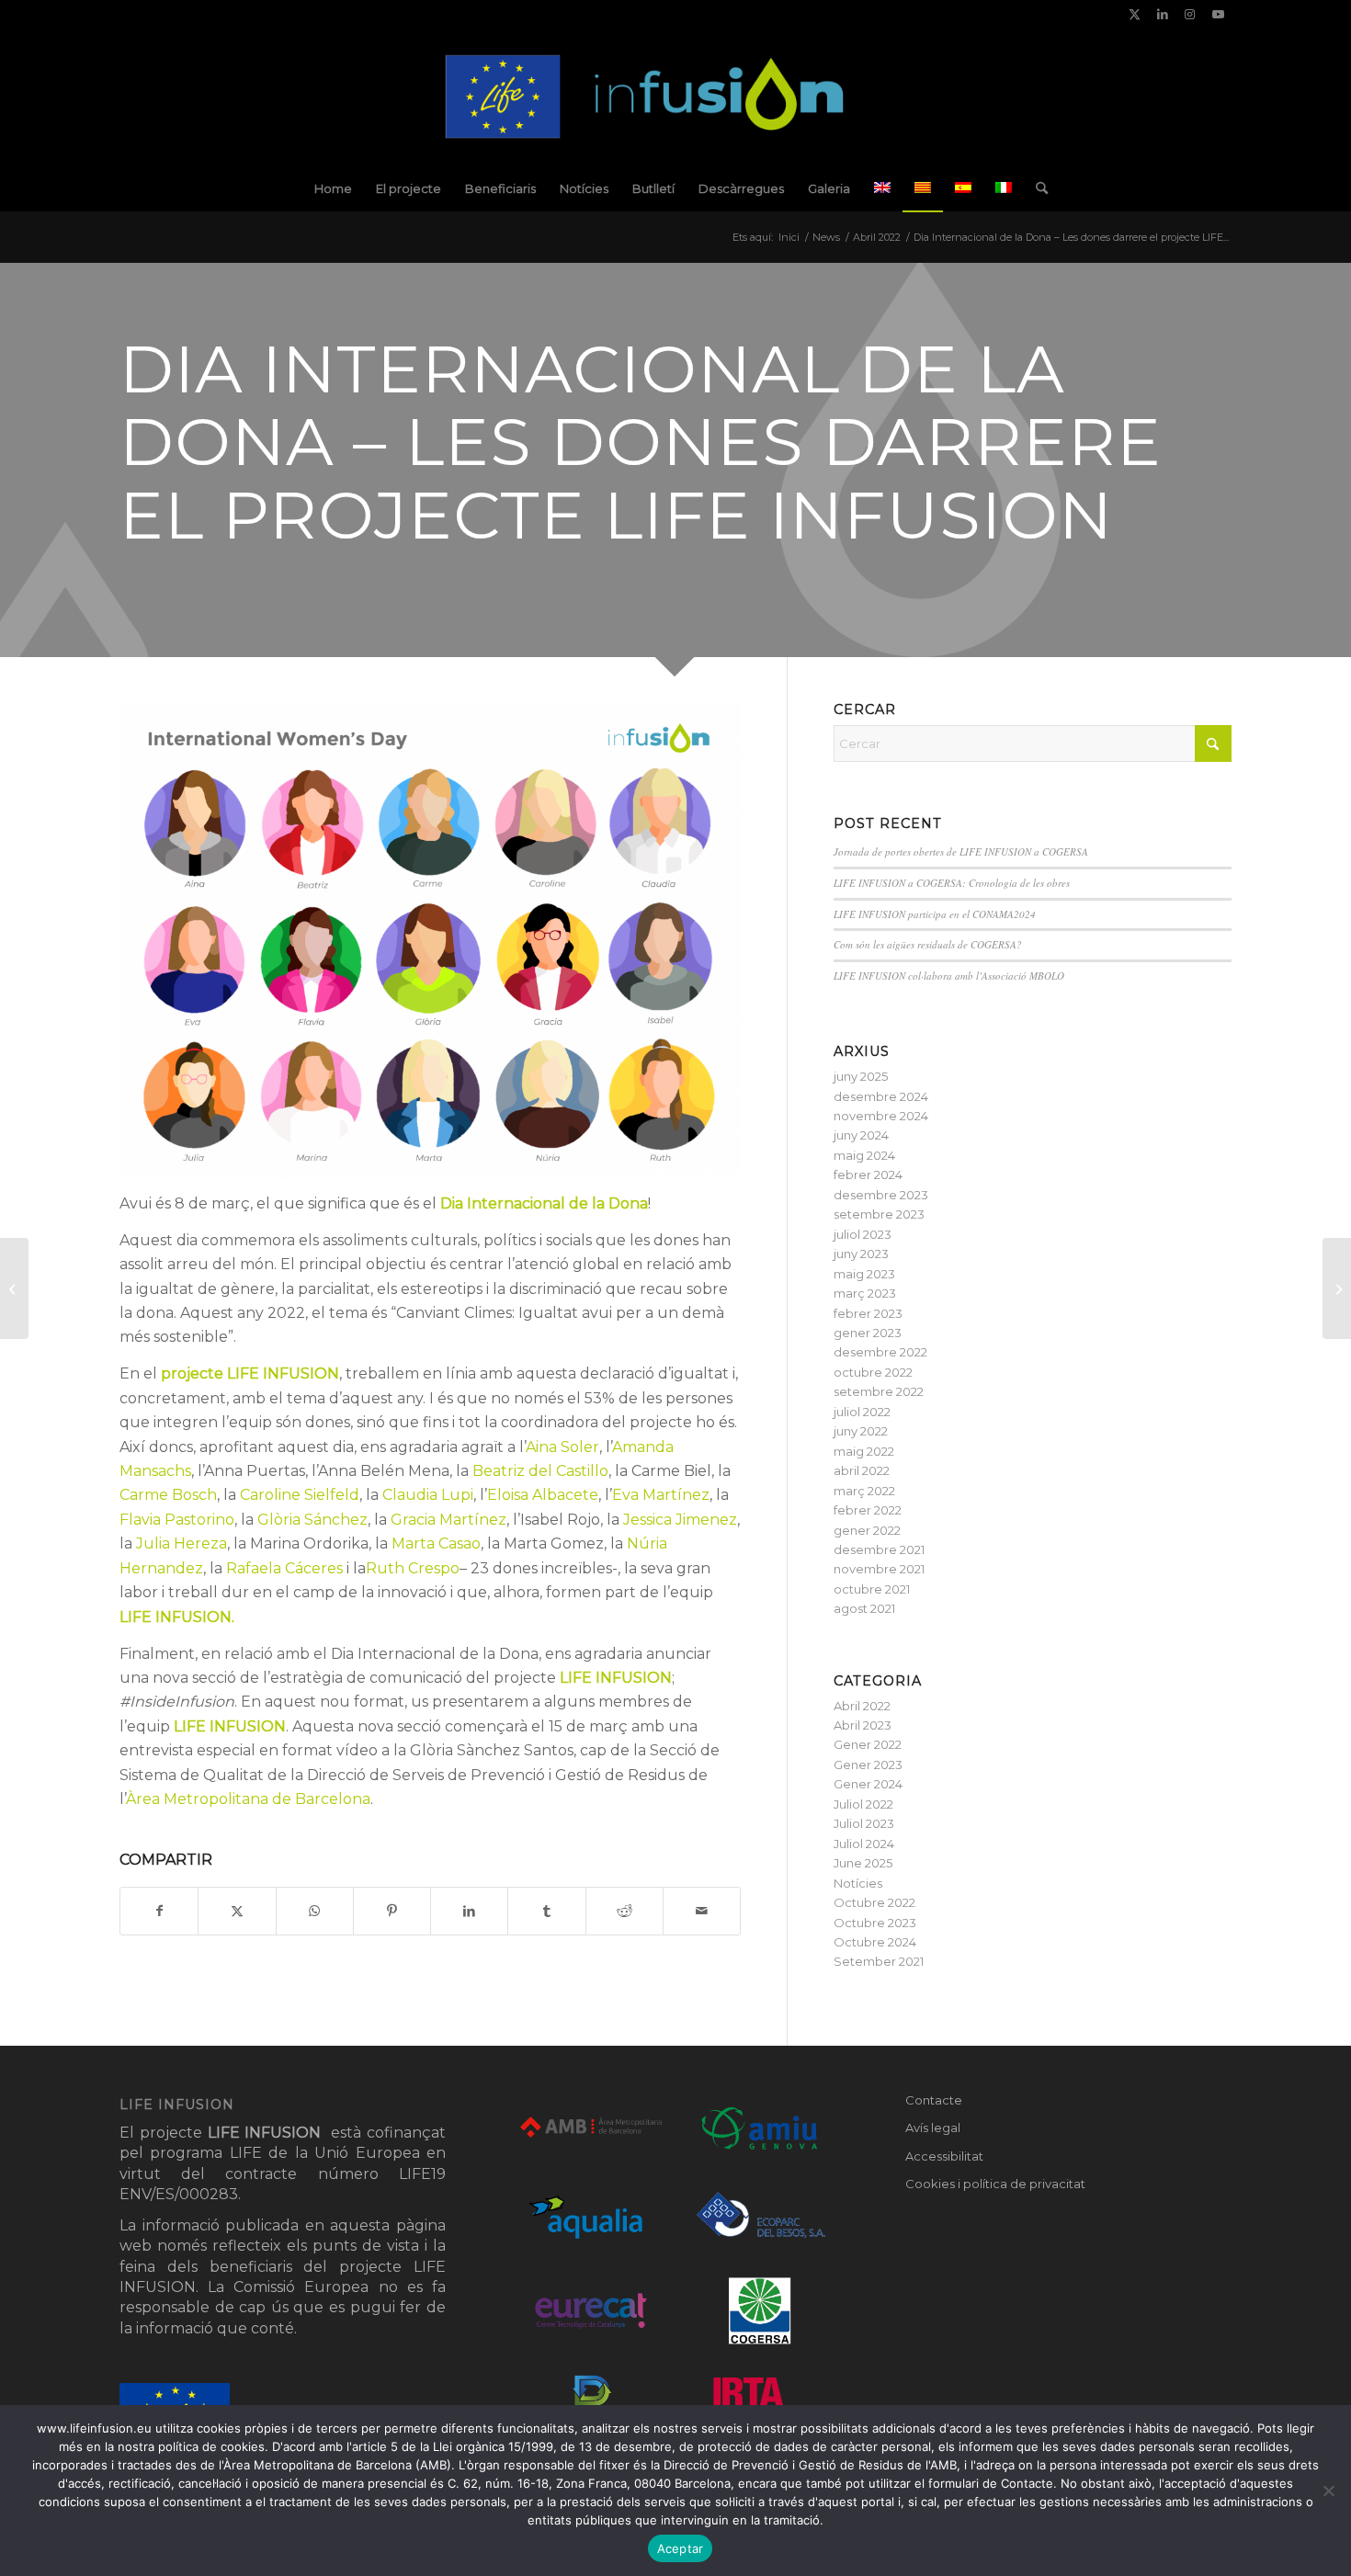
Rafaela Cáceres (284, 1568)
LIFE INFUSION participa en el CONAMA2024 (935, 914)
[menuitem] (333, 188)
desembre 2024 (881, 1096)
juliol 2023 (863, 1234)
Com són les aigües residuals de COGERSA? (928, 944)
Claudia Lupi (428, 1495)
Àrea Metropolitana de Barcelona (248, 1799)
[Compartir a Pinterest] (392, 1911)
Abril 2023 (863, 1725)
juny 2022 (861, 1431)
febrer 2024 (868, 1175)
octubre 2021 (872, 1589)
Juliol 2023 (864, 1823)
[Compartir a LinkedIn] (469, 1911)
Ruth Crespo (413, 1568)
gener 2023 (868, 1333)
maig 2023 (864, 1274)
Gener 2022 (868, 1744)
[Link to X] (1135, 14)
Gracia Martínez (448, 1520)
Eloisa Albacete (543, 1495)
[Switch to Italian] (1004, 188)
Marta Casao (436, 1543)
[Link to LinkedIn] (1162, 14)
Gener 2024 (868, 1784)
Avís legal (933, 2128)
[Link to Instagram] (1190, 14)
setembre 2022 (879, 1391)
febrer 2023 (868, 1313)
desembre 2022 (880, 1352)
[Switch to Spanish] (963, 188)
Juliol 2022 (863, 1804)
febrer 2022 (868, 1510)
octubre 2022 (873, 1372)
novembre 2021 (879, 1569)
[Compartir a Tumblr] (546, 1911)
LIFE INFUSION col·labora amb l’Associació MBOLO (949, 976)
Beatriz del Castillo (540, 1471)
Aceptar (681, 2548)
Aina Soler (562, 1447)
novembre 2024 (881, 1116)
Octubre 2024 (875, 1942)
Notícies (858, 1883)
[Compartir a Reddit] (624, 1911)
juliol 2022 (862, 1412)
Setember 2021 (879, 1961)
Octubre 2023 (875, 1923)
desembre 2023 (881, 1195)
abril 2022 (862, 1470)
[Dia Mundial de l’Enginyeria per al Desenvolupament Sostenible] (14, 1288)
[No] (1328, 2491)
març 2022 (864, 1491)
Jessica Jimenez (680, 1520)
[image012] (676, 96)
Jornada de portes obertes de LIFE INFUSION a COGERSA (961, 851)
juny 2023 (861, 1254)
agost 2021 (864, 1608)
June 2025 (863, 1863)
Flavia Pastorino (177, 1520)
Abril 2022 (862, 1706)
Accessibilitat (944, 2156)
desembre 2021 (879, 1549)
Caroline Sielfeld (300, 1495)
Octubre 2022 (874, 1902)
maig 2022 (864, 1451)
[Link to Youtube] (1218, 14)
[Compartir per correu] (702, 1911)
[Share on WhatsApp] (315, 1911)
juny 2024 (861, 1135)
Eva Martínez (661, 1495)
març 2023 (865, 1293)
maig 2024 (864, 1155)
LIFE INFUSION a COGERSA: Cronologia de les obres (952, 883)
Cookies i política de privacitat (995, 2184)
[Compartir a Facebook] (159, 1911)
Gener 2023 (868, 1765)
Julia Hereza (182, 1543)
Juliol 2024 (864, 1844)
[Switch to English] (882, 188)
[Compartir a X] (237, 1911)
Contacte (934, 2100)
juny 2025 (861, 1076)
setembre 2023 (879, 1214)
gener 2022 (867, 1530)
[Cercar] (1036, 188)
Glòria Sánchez (312, 1520)
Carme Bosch (168, 1495)
